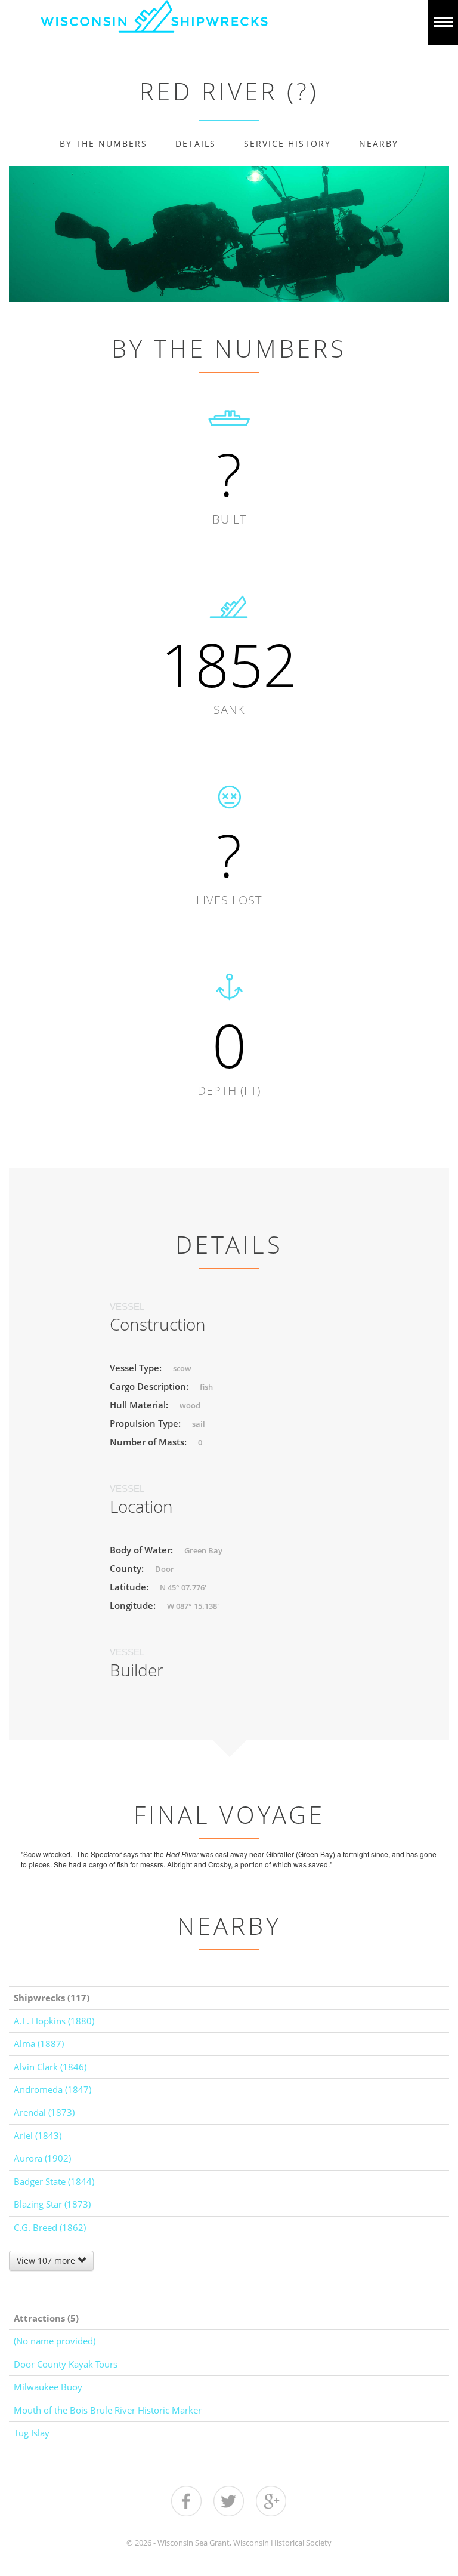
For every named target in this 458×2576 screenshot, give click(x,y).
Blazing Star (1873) (52, 2204)
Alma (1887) (39, 2043)
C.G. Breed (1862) (50, 2227)
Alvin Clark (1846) (50, 2067)
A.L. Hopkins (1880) (54, 2021)
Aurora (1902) (42, 2158)
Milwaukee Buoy (48, 2387)
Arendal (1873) (44, 2112)
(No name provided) (55, 2341)
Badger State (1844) (54, 2181)
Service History (287, 144)
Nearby (379, 144)
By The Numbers (103, 144)
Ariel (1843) (38, 2135)
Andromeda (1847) (52, 2089)
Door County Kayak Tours (66, 2364)
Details (196, 144)
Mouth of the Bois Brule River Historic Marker (108, 2410)
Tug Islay (32, 2433)
